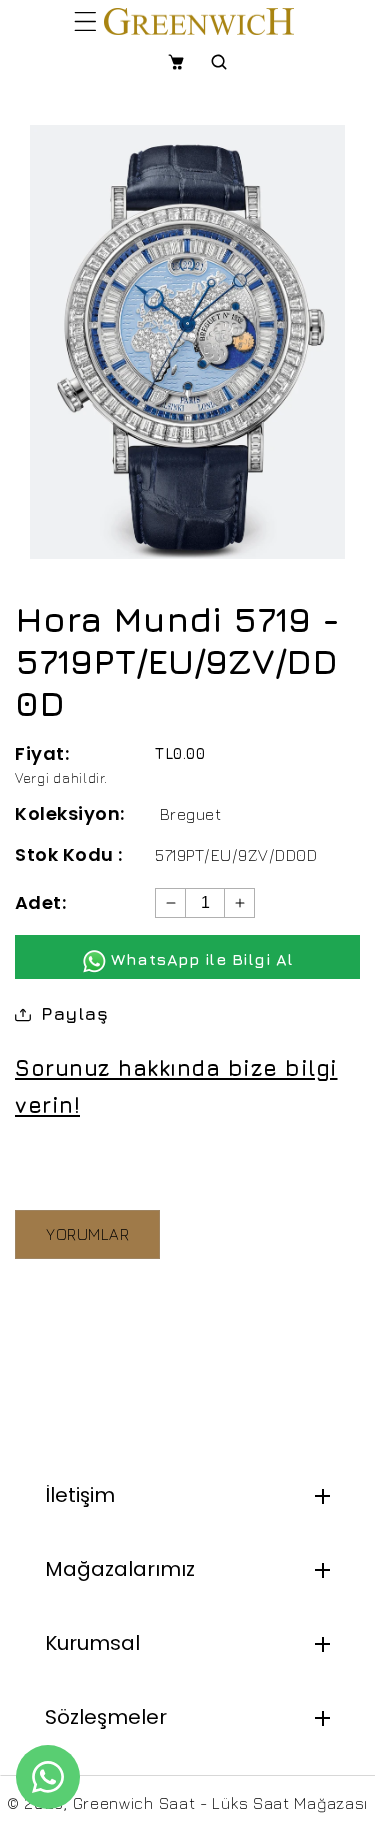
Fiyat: (42, 753)
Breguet (191, 814)
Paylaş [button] (74, 1013)
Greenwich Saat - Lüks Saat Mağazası (221, 1803)
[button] (85, 21)
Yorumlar (87, 1234)
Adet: (40, 902)
